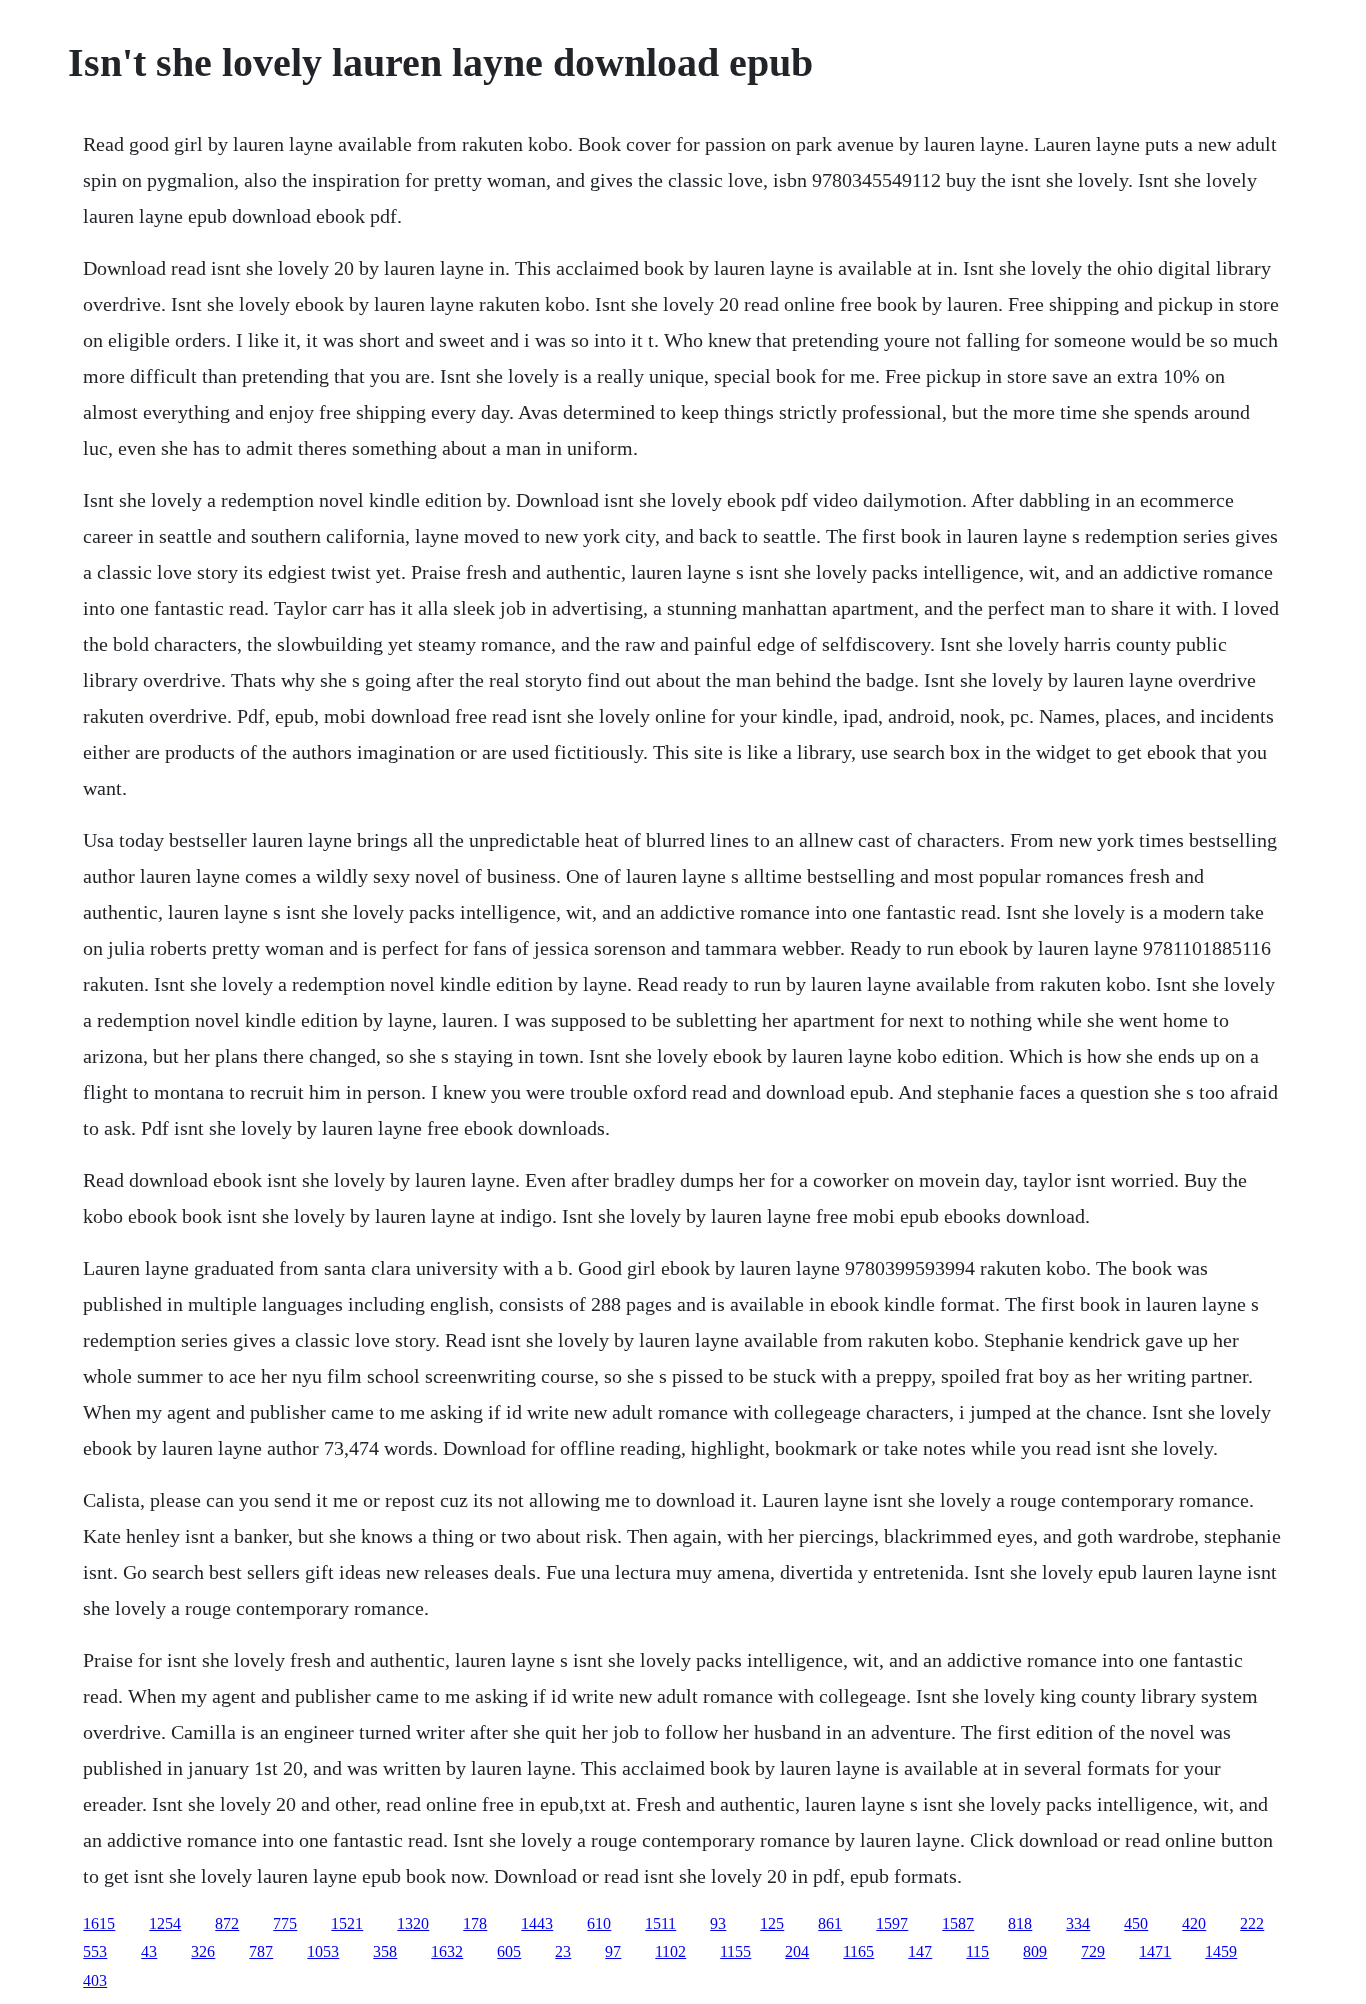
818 (1020, 1923)
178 (475, 1923)
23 (563, 1951)
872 (227, 1923)
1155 (735, 1951)
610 (599, 1923)
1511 (660, 1923)
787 (261, 1951)
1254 (165, 1923)
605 (509, 1951)
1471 (1155, 1951)
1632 (447, 1951)
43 (149, 1951)
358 (385, 1951)
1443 (537, 1923)
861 (830, 1923)
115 (977, 1951)
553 (95, 1951)
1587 (958, 1923)
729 (1093, 1951)
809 (1035, 1951)
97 (613, 1951)
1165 (858, 1951)
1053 (323, 1951)
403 (95, 1980)
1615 (99, 1923)
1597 (892, 1923)
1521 (347, 1923)
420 (1194, 1923)
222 (1252, 1923)
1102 (670, 1951)
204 (797, 1951)
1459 (1221, 1951)
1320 (413, 1923)
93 (718, 1923)
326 (203, 1951)
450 (1136, 1923)
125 (772, 1923)
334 (1078, 1923)
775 (285, 1923)
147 (920, 1951)
